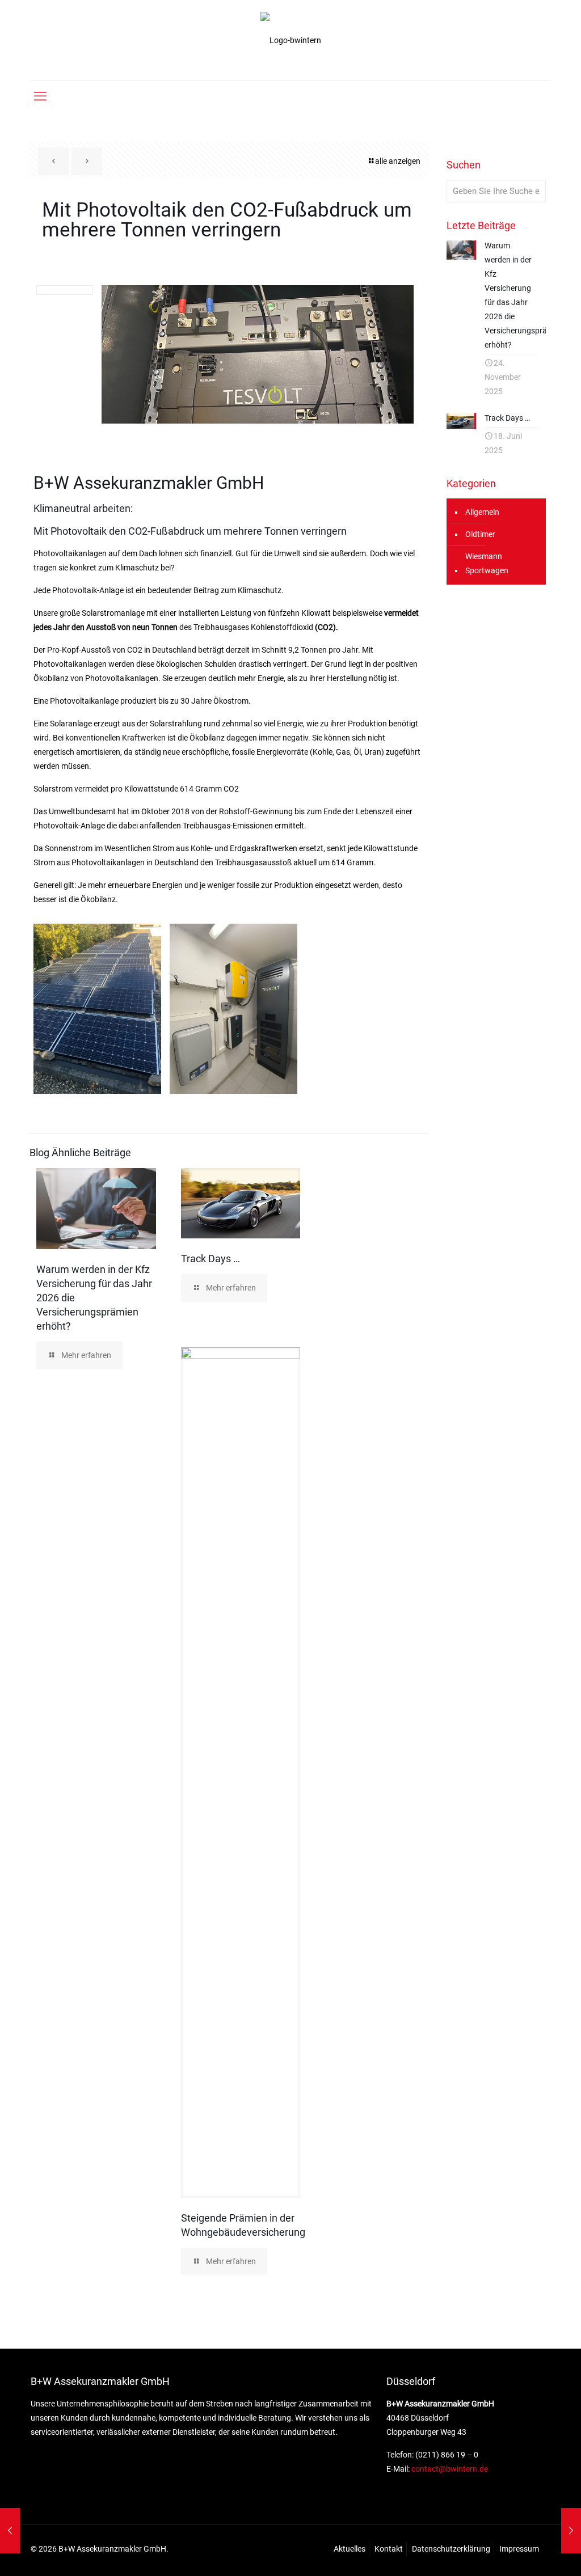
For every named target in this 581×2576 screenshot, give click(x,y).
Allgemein (482, 512)
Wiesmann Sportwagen (487, 563)
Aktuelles (350, 2549)
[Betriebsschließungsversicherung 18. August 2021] (571, 2531)
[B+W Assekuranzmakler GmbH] (291, 40)
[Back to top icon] (527, 2553)
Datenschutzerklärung (451, 2549)
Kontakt (389, 2549)
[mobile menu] (40, 96)
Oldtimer (480, 534)
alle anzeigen (398, 161)
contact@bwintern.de (449, 2469)
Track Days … (210, 1259)
